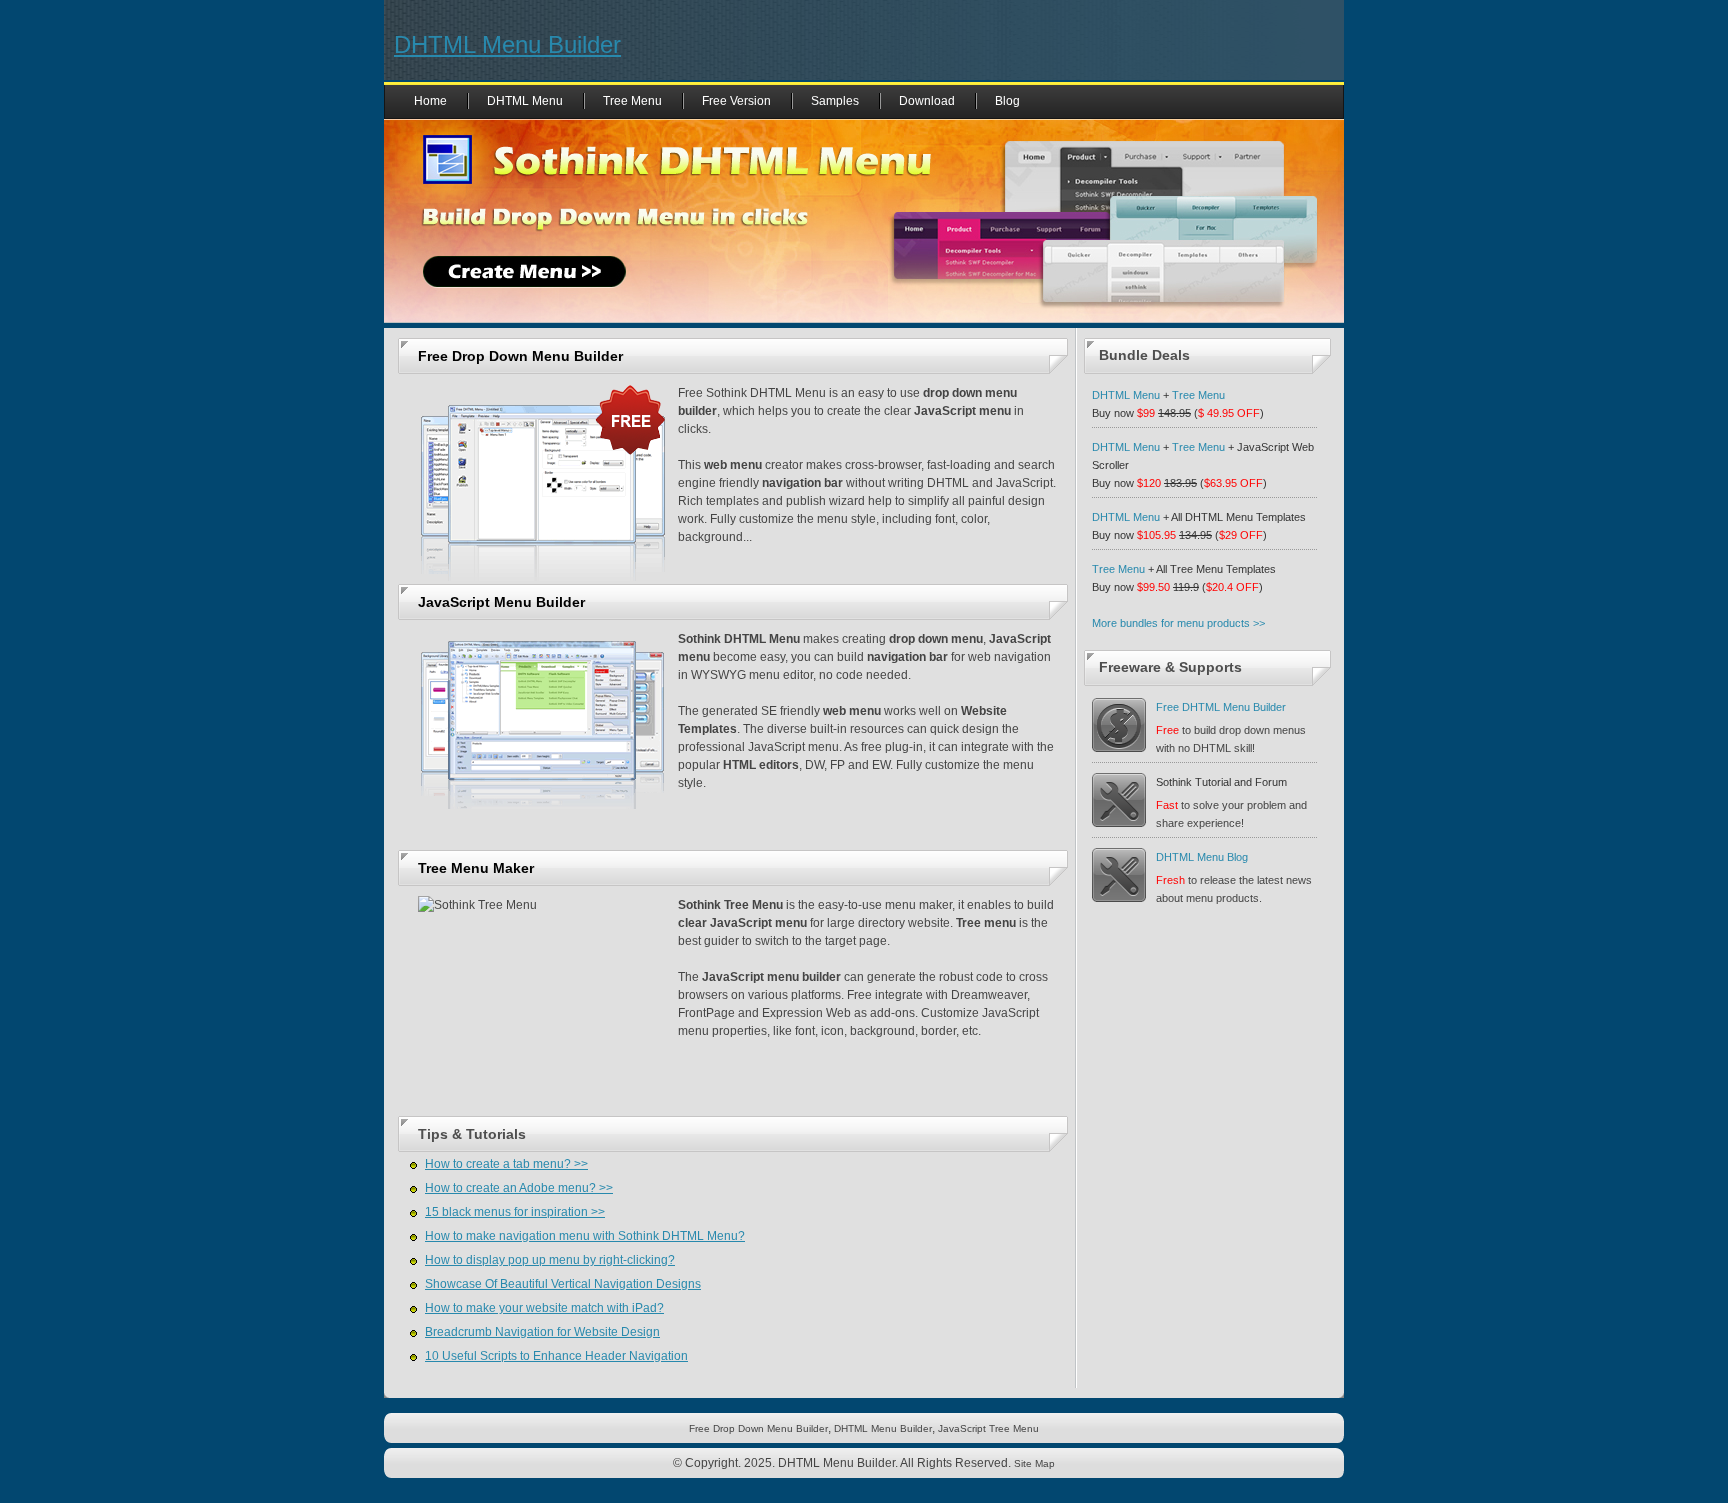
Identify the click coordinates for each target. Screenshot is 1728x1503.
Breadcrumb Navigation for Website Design (542, 1332)
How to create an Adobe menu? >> (519, 1188)
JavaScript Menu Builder (501, 602)
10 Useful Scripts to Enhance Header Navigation (556, 1356)
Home (430, 101)
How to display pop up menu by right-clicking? (550, 1260)
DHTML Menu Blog (1202, 857)
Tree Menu (632, 101)
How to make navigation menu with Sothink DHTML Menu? (585, 1236)
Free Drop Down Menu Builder (520, 356)
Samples (835, 101)
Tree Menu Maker (476, 868)
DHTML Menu (525, 101)
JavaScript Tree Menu (988, 1428)
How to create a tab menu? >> (506, 1164)
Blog (1007, 101)
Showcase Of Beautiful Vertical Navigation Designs (563, 1284)
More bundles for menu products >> (1178, 623)
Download (927, 101)
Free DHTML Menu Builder (1221, 707)
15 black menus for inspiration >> (515, 1212)
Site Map (1034, 1463)
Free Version (736, 101)
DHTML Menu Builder (507, 44)
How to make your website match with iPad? (544, 1308)
